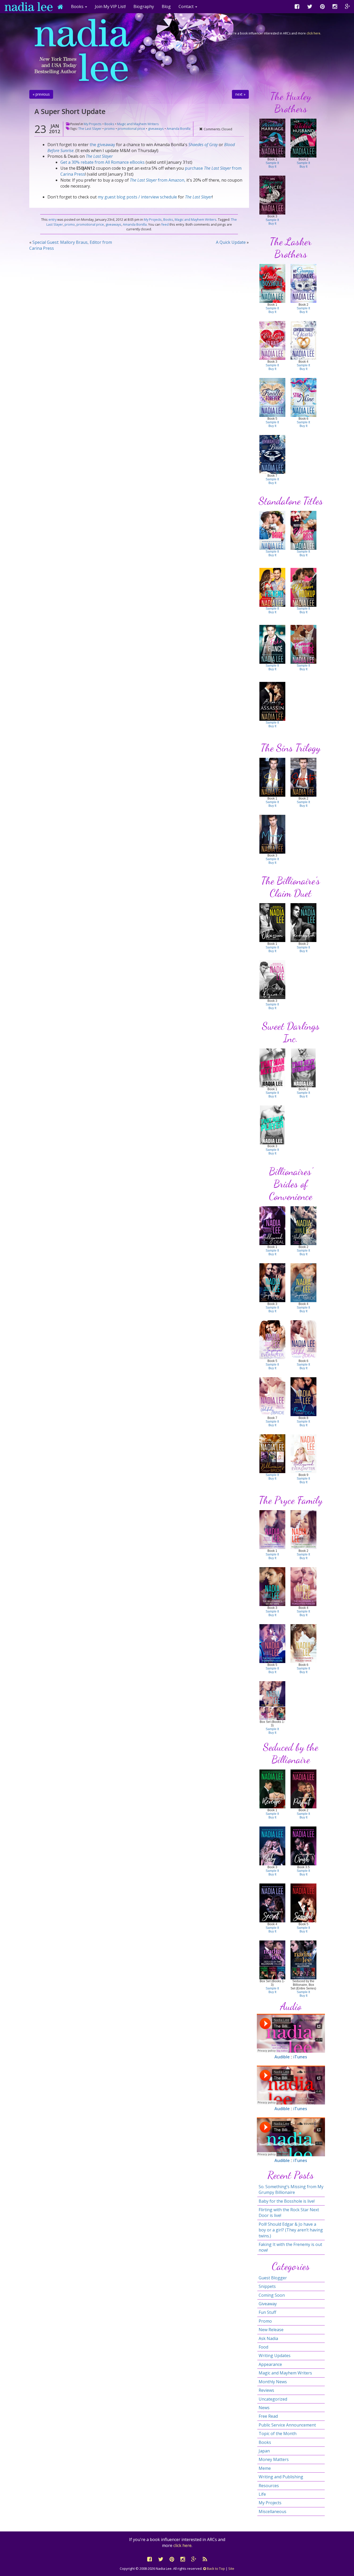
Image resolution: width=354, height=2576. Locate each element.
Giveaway (268, 2304)
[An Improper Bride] (303, 1282)
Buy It (272, 167)
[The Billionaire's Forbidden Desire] (272, 1643)
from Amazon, (158, 180)
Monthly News (273, 2382)
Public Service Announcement (287, 2425)
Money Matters (274, 2459)
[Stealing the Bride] (272, 530)
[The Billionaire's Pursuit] (303, 1789)
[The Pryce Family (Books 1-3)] (272, 1700)
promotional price (131, 129)
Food (263, 2347)
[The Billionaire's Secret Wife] (272, 1586)
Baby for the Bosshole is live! (287, 2201)
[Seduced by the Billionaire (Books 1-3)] (272, 1960)
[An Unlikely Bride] (272, 1396)
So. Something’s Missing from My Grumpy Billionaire (291, 2189)
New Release (271, 2330)
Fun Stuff (267, 2312)
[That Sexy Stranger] (303, 1068)
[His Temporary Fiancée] (272, 195)
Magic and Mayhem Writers (138, 124)
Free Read (268, 2416)
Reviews (266, 2390)
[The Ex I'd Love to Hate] (272, 340)
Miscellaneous (272, 2511)
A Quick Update (231, 242)
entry (52, 219)
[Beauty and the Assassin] (272, 701)
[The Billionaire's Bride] (272, 1453)
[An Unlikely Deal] (303, 1339)
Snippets (267, 2286)
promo (110, 129)
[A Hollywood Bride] (303, 1225)
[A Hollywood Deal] (272, 1225)
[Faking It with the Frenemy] (272, 587)
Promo (265, 2321)
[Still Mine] (303, 397)
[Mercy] (272, 834)
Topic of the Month (278, 2434)
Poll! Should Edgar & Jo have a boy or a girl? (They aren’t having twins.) (291, 2230)
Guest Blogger (273, 2278)
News (264, 2408)
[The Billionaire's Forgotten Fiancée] (303, 1586)
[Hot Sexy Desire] (272, 979)
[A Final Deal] (303, 1396)
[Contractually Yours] (303, 340)
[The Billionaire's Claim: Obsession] (272, 922)
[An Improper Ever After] (272, 1339)
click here (313, 33)
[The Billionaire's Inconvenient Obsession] (303, 1529)
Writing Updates (275, 2356)
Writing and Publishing (281, 2477)
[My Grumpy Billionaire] (303, 283)
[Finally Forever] (272, 397)
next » (240, 94)
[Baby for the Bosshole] (272, 283)
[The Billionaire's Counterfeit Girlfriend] (272, 1529)
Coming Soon (272, 2295)
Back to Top (215, 2568)
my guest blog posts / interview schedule (137, 197)
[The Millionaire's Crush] (303, 1846)
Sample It (272, 163)
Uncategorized (273, 2399)
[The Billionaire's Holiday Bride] (303, 1643)
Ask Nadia (268, 2338)
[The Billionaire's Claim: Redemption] (303, 922)
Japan (264, 2451)
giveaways (156, 129)
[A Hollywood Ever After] (303, 1453)
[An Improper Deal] (272, 1282)
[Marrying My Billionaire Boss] (303, 530)
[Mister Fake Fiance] (272, 644)
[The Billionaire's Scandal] (303, 1903)
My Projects (93, 124)
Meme (265, 2468)
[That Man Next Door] (272, 1068)
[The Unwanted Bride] (272, 454)
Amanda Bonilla (179, 129)
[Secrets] (303, 777)
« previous (41, 94)
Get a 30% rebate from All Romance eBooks (102, 162)
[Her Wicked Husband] (303, 138)
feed (165, 224)
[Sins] (272, 777)
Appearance (270, 2364)
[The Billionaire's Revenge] (272, 1789)
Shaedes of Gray (203, 145)
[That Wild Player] (272, 1125)
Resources (269, 2486)
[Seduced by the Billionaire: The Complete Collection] (303, 1960)
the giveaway (102, 145)
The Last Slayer (90, 129)
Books (109, 124)
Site (231, 2568)
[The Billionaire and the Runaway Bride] (303, 644)
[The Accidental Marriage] (272, 138)
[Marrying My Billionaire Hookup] (303, 587)
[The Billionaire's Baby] (272, 1846)
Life (262, 2494)
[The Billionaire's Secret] (272, 1903)
